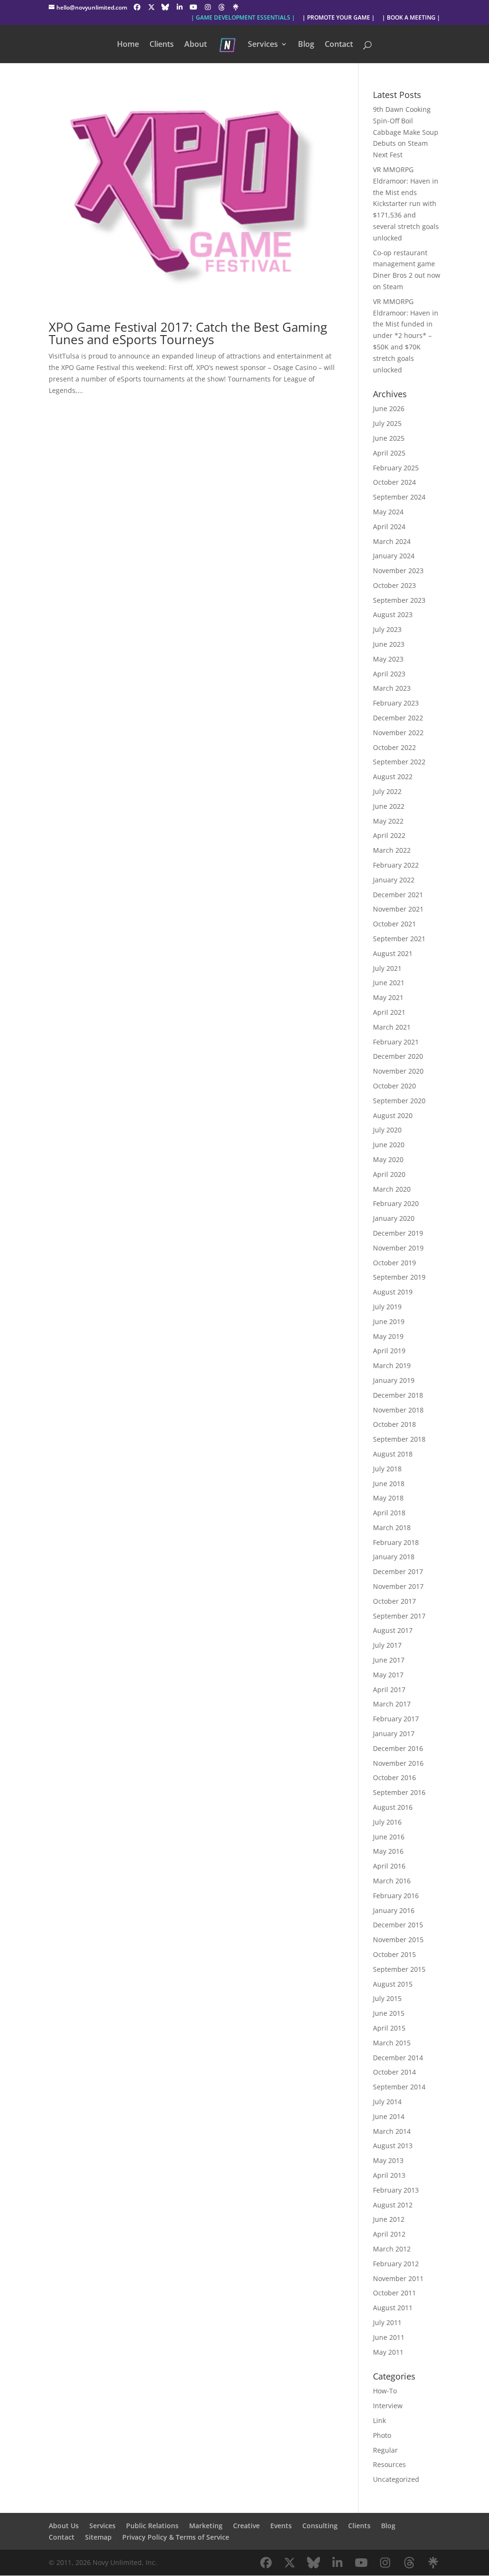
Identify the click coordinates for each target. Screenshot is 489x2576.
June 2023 (389, 644)
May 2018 (388, 1498)
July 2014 (387, 2102)
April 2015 (389, 2028)
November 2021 (398, 909)
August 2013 (393, 2146)
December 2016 (398, 1748)
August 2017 (393, 1630)
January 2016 (394, 1910)
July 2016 (387, 1822)
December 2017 (398, 1571)
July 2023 (387, 629)
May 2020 (388, 1159)
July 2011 (387, 2322)
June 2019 (389, 1321)
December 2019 (398, 1233)
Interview (388, 2406)
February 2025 (396, 468)
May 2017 (388, 1675)
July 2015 (387, 1998)
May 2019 (388, 1336)
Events (281, 2526)
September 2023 (399, 600)
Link (379, 2420)
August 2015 (393, 1984)
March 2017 (392, 1704)
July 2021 (387, 968)
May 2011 (388, 2352)
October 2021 (394, 924)
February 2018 (396, 1542)
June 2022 (389, 806)
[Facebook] (137, 7)
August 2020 (393, 1115)
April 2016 (389, 1866)
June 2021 (389, 983)
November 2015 (398, 1940)
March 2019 (392, 1365)
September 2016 (399, 1792)
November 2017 (398, 1586)
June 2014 (389, 2116)
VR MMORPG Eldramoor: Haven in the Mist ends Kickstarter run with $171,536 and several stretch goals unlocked (406, 204)
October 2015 (394, 1954)
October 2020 (394, 1086)
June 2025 (389, 438)
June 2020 (389, 1145)
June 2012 (389, 2219)
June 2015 (389, 2013)
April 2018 (389, 1513)
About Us (64, 2526)
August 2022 (393, 777)
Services (263, 45)
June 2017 (389, 1660)
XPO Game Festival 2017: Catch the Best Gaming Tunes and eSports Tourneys (188, 333)
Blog (306, 45)
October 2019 (394, 1263)
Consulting (320, 2526)
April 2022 (389, 835)
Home (128, 45)
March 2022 (392, 850)
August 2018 (393, 1454)
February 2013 (396, 2190)
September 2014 (399, 2087)
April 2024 (389, 527)
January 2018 (394, 1557)
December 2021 (398, 895)
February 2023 (396, 703)
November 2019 (398, 1248)
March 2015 (392, 2043)
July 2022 (387, 791)
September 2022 (399, 762)
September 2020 (399, 1101)
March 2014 (392, 2131)
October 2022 (394, 747)
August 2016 (393, 1807)
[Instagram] (208, 7)
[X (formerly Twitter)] (151, 7)
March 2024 (392, 541)
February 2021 (396, 1042)
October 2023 (394, 585)
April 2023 (389, 674)
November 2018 (398, 1410)
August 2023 (393, 614)
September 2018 (399, 1439)
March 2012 (392, 2249)
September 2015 (399, 1969)
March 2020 (392, 1189)
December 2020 (398, 1056)
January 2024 (394, 556)
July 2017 (387, 1645)
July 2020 (387, 1130)
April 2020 (389, 1174)
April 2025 (389, 453)
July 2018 (387, 1469)
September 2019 (399, 1277)
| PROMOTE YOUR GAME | (339, 18)
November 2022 (398, 733)
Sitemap (98, 2537)
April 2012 (389, 2234)
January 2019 (394, 1380)
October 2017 (394, 1601)
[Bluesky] (165, 7)
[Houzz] (222, 7)
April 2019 (389, 1351)
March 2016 (392, 1881)
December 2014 (398, 2058)
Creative (246, 2526)
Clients (162, 45)
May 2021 (388, 997)
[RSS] (236, 7)
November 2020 (398, 1071)
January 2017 (394, 1734)
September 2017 (399, 1616)
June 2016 (389, 1837)
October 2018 (394, 1424)
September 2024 (399, 497)
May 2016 (388, 1851)
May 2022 (388, 821)
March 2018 (392, 1527)
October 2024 (394, 482)
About (196, 45)
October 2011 (394, 2293)
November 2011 (398, 2278)
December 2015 (398, 1925)
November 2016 (398, 1763)
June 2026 (389, 408)
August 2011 (393, 2308)
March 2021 (392, 1027)
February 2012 (396, 2264)
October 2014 (394, 2072)
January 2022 (394, 880)
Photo (382, 2435)
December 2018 (398, 1395)
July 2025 (387, 423)
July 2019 (387, 1307)
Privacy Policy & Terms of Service (176, 2537)
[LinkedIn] (180, 7)
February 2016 (396, 1896)
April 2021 (389, 1012)
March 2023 (392, 688)
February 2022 (396, 865)
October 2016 (394, 1777)
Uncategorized (396, 2479)
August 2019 (393, 1292)
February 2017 (396, 1719)
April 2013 (389, 2175)
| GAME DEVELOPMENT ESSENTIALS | (243, 18)
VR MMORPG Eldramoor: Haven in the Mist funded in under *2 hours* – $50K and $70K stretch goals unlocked (406, 336)
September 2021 (399, 939)
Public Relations (152, 2526)
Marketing (206, 2526)
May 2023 (388, 659)
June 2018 (389, 1484)
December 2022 (398, 718)
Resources (389, 2464)
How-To (385, 2391)
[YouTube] (193, 7)
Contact (339, 45)
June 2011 (389, 2337)
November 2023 (398, 571)
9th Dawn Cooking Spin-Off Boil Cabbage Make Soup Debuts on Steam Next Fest (406, 132)
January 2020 (394, 1218)
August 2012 (393, 2205)
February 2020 (396, 1203)
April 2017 (389, 1690)
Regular (385, 2450)
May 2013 (388, 2160)
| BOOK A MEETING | (411, 18)
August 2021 (393, 953)
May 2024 (388, 512)
